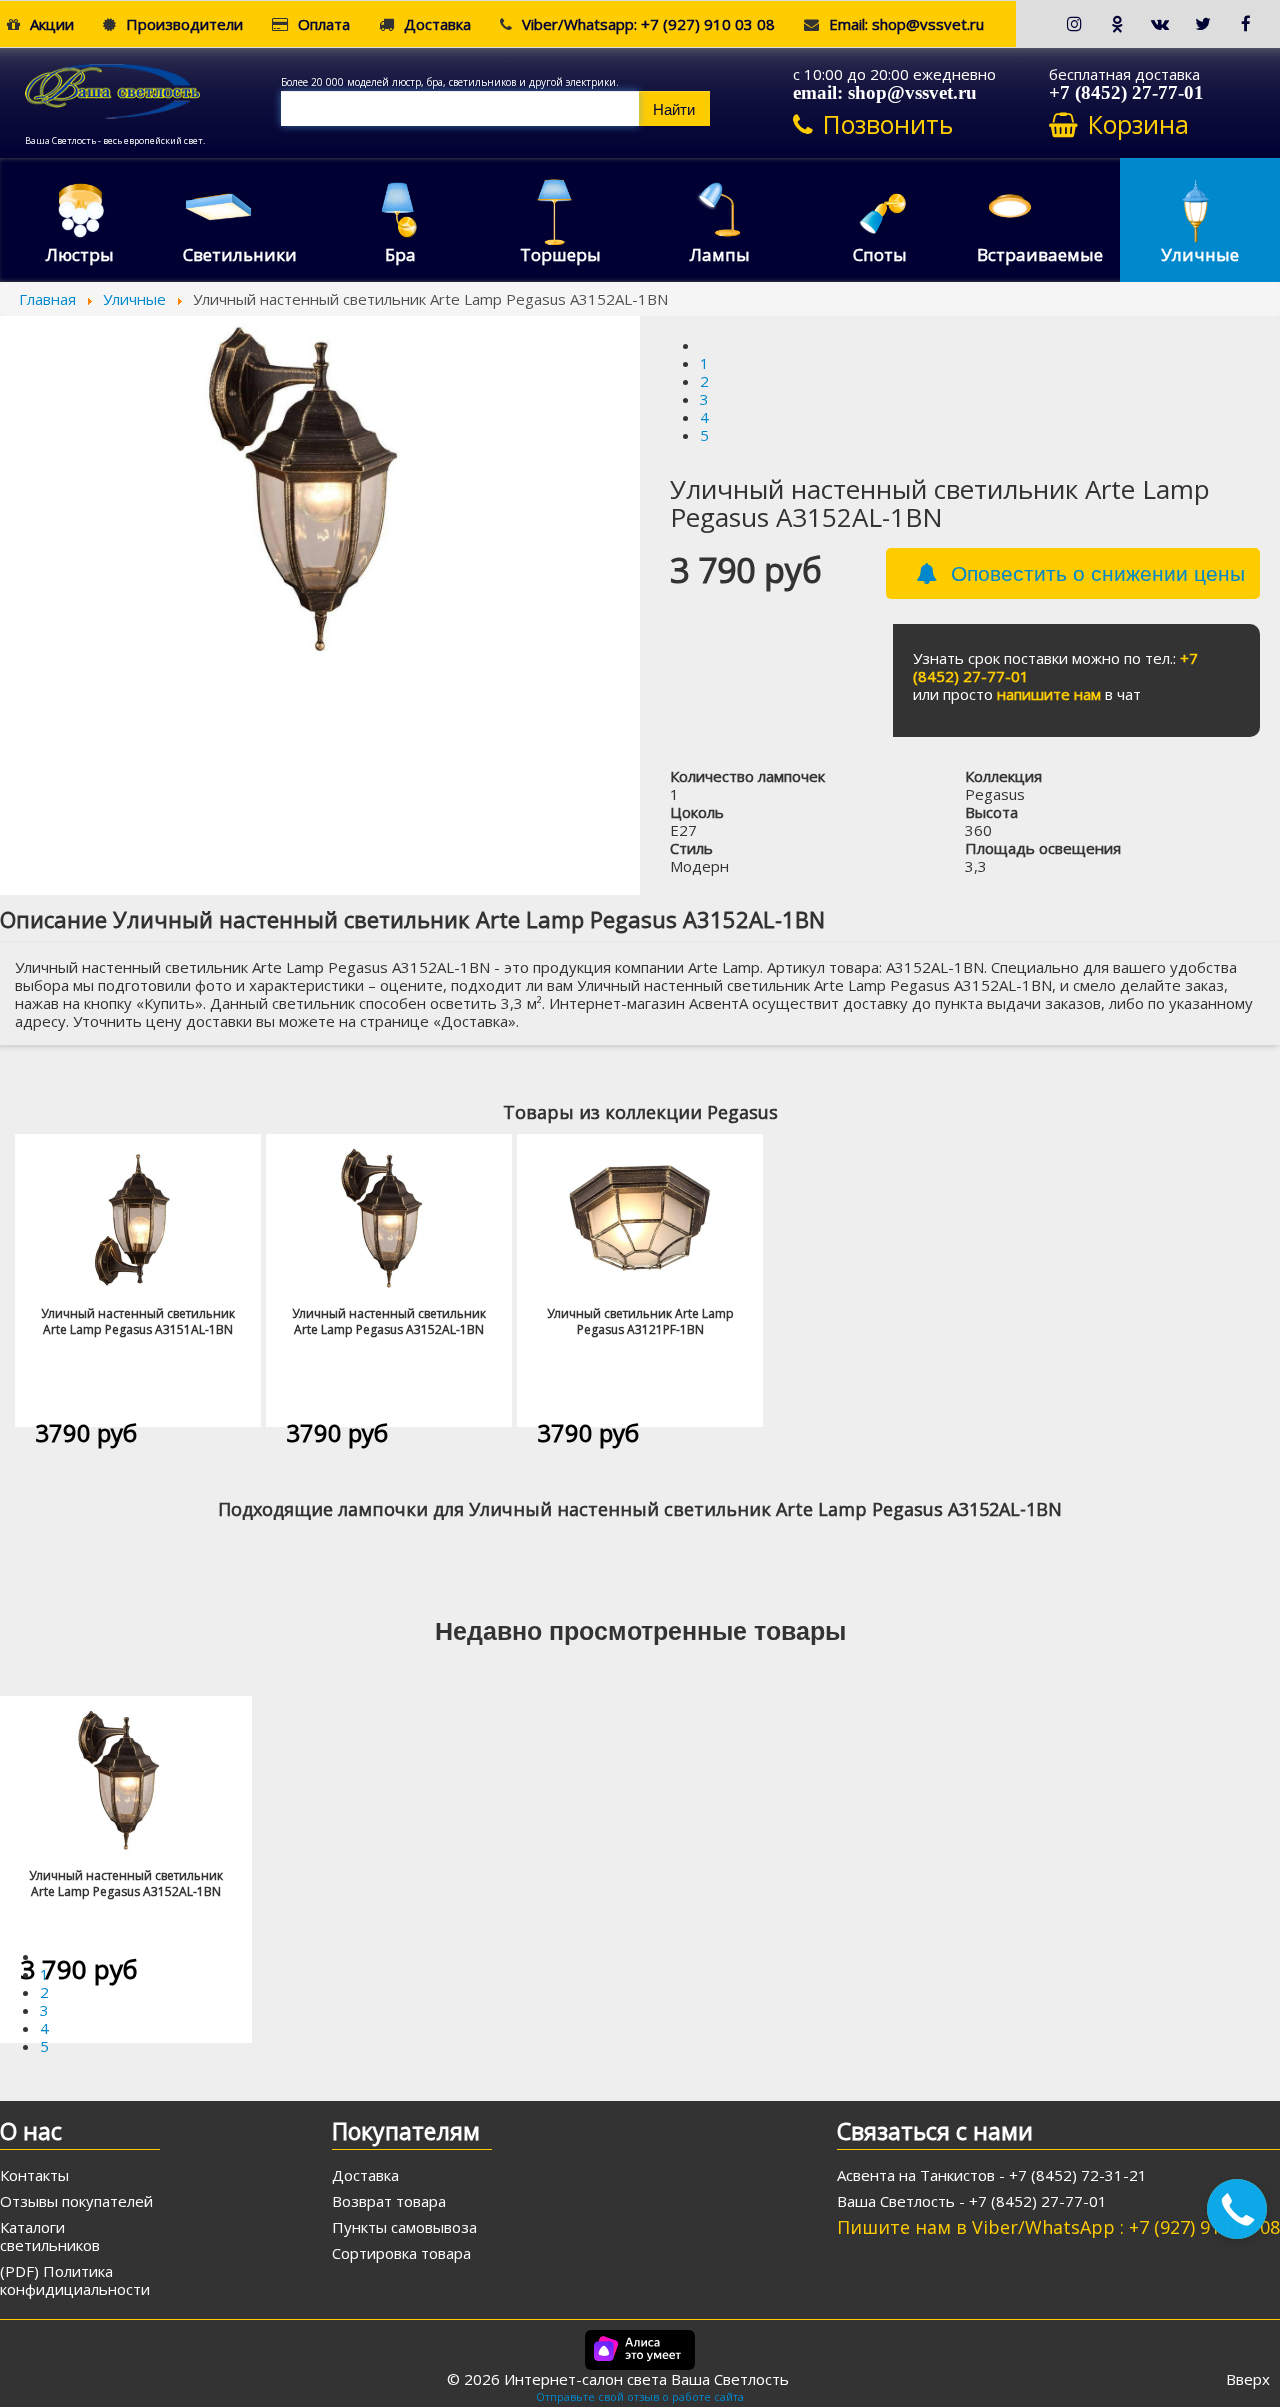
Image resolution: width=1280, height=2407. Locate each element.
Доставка (365, 2175)
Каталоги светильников (50, 2236)
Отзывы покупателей (76, 2201)
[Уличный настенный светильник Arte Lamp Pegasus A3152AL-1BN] (389, 1217)
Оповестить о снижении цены (1098, 572)
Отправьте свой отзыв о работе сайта (640, 2396)
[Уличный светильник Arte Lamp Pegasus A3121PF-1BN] (640, 1217)
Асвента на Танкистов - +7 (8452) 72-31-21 (992, 2175)
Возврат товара (389, 2201)
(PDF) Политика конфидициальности (75, 2280)
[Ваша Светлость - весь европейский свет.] (153, 88)
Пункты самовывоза (404, 2227)
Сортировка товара (401, 2253)
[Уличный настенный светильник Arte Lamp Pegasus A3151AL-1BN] (138, 1217)
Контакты (34, 2175)
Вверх (1248, 2379)
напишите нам (1049, 694)
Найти (674, 108)
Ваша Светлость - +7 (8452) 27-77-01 (972, 2201)
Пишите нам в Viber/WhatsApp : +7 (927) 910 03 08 (1058, 2227)
